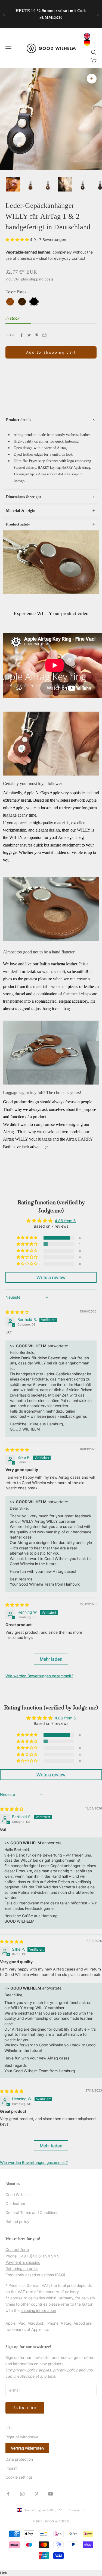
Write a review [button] (51, 1277)
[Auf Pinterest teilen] (37, 335)
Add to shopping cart (51, 352)
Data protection (19, 2459)
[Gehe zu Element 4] (65, 184)
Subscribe (25, 2408)
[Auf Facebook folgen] (8, 2494)
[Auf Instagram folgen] (22, 2494)
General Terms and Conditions (32, 2212)
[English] (88, 36)
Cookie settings (19, 2477)
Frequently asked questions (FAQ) (35, 2275)
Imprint (12, 2468)
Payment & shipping (23, 2262)
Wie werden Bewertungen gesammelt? (39, 1676)
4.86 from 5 (65, 1221)
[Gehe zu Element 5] (83, 184)
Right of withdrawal (22, 2437)
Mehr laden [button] (51, 1659)
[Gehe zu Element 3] (48, 184)
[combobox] (88, 36)
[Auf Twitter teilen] (29, 335)
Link (4, 2573)
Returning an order (22, 2268)
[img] (17, 1312)
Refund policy (17, 2221)
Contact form (17, 2249)
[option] (88, 42)
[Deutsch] (88, 42)
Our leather (15, 2203)
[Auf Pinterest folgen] (36, 2494)
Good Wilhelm (18, 2194)
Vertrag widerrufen (27, 2448)
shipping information (38, 2310)
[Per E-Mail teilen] (44, 335)
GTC (9, 2428)
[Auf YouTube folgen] (51, 2494)
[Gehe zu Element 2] (30, 184)
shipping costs (41, 279)
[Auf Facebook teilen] (21, 335)
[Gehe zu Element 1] (13, 184)
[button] (18, 240)
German (75, 2510)
